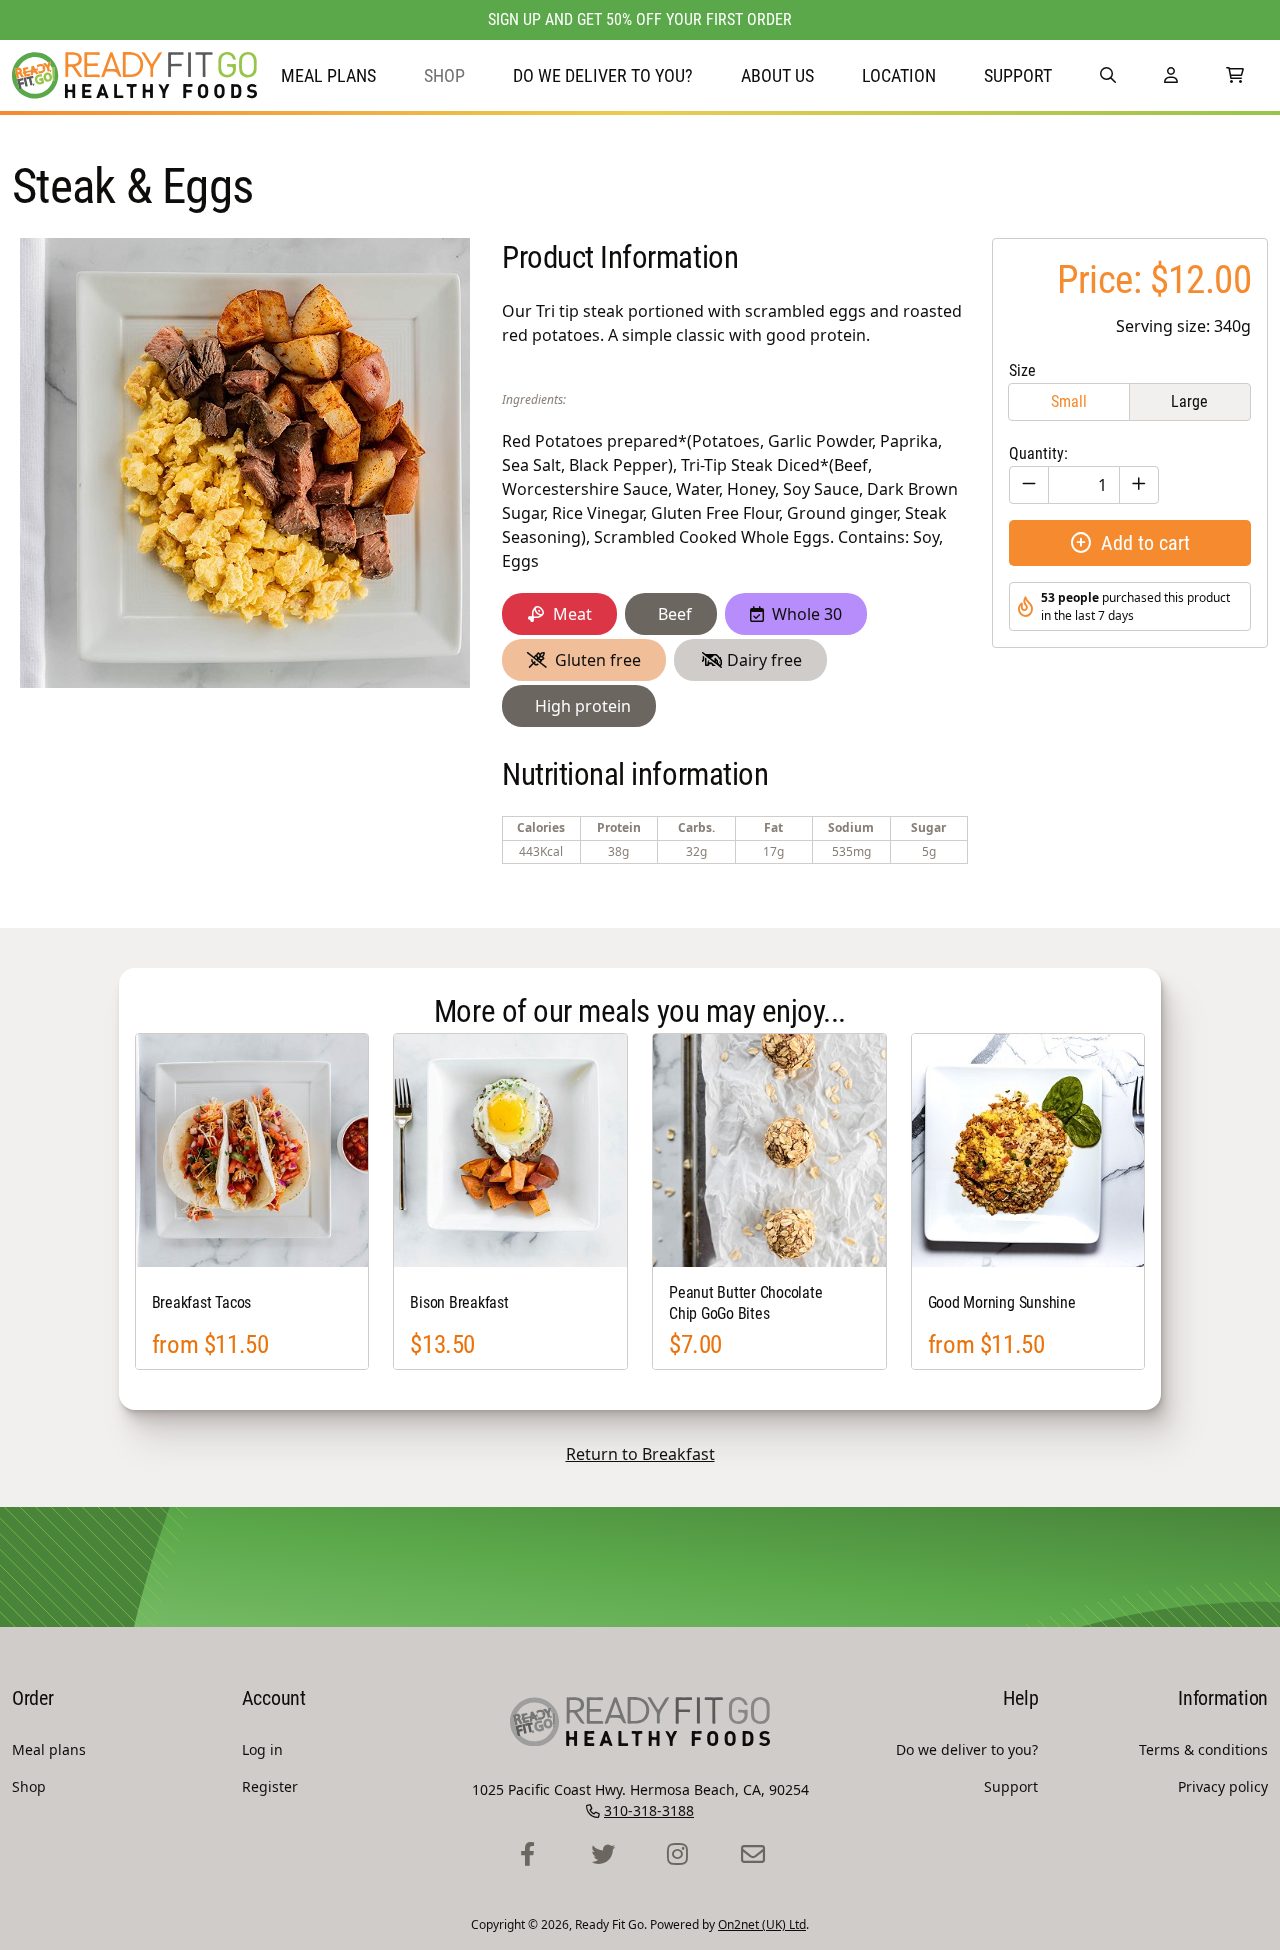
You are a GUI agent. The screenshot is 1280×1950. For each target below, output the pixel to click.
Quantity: (1038, 453)
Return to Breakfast (640, 1454)
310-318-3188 (649, 1810)
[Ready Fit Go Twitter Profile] (602, 1855)
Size (1022, 370)
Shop (444, 75)
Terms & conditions (1203, 1749)
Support (1018, 75)
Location (899, 75)
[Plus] (1139, 485)
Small (1069, 401)
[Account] (1171, 75)
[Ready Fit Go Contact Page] (752, 1855)
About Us (777, 75)
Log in (262, 1749)
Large (1189, 401)
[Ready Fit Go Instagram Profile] (677, 1855)
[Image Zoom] (245, 463)
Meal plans (328, 75)
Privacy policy (1223, 1786)
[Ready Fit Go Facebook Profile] (527, 1855)
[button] (1108, 75)
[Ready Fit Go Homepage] (134, 75)
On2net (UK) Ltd (762, 1924)
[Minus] (1029, 485)
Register (270, 1786)
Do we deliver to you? (603, 75)
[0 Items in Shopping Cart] (1235, 75)
